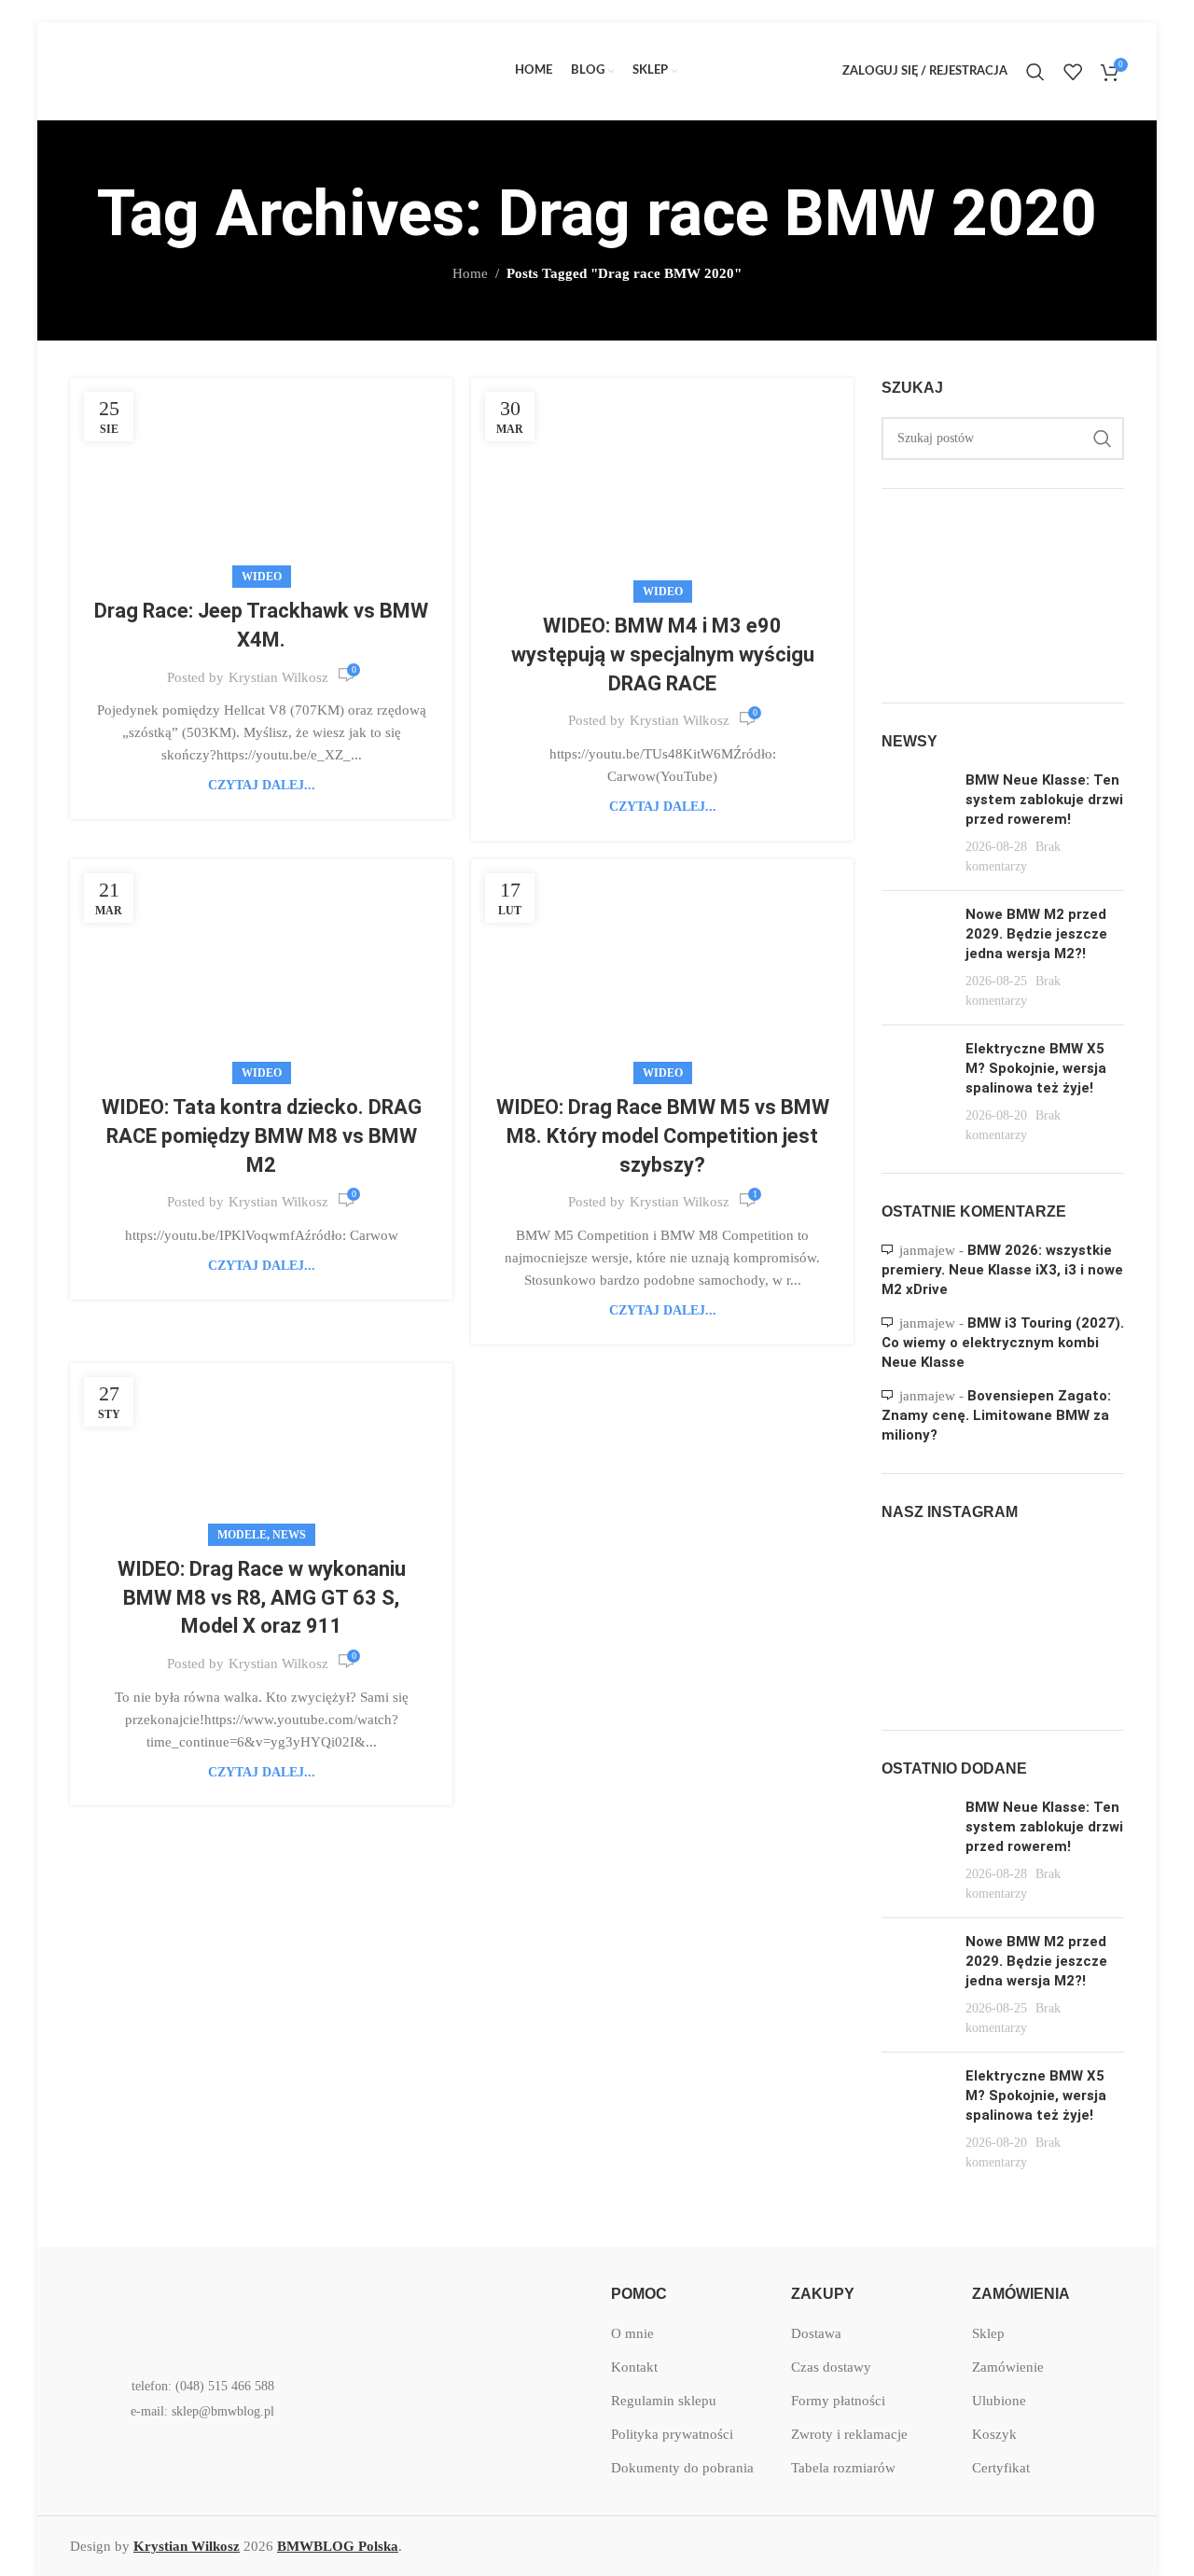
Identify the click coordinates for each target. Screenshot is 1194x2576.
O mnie (632, 2333)
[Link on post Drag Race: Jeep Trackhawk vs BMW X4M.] (261, 478)
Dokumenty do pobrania (682, 2468)
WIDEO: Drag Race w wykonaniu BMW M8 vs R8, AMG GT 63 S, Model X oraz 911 (262, 1598)
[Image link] (191, 2311)
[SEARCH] (1103, 439)
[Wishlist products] (1073, 72)
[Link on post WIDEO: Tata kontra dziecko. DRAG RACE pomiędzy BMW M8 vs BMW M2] (261, 967)
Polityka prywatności (672, 2434)
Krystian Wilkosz (278, 677)
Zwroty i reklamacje (849, 2434)
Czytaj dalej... (262, 785)
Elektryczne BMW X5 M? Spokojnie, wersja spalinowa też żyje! (1036, 1068)
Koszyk (994, 2434)
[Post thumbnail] (916, 823)
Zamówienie (1008, 2367)
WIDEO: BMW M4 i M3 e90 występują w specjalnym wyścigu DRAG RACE (663, 654)
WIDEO (262, 577)
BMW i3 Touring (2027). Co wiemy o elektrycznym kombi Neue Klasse (1003, 1343)
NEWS (289, 1535)
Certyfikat (1001, 2468)
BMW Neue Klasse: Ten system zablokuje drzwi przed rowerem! (1044, 800)
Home (470, 273)
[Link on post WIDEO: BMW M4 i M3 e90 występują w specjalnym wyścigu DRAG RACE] (662, 486)
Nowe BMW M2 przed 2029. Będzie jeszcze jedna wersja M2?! (1036, 934)
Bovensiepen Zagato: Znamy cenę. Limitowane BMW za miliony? (996, 1415)
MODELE (242, 1535)
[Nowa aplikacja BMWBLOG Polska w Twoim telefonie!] (434, 2312)
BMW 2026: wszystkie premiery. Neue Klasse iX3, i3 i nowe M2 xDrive (1002, 1270)
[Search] (1035, 72)
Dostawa (816, 2333)
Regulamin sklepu (664, 2401)
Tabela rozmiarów (843, 2468)
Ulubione (999, 2401)
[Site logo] (210, 70)
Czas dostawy (831, 2367)
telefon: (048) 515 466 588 (203, 2386)
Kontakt (634, 2367)
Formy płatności (838, 2401)
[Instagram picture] (920, 1581)
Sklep (988, 2333)
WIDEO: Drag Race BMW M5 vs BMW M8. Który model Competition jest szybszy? (663, 1136)
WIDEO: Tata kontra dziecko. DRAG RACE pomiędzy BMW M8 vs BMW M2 (262, 1136)
